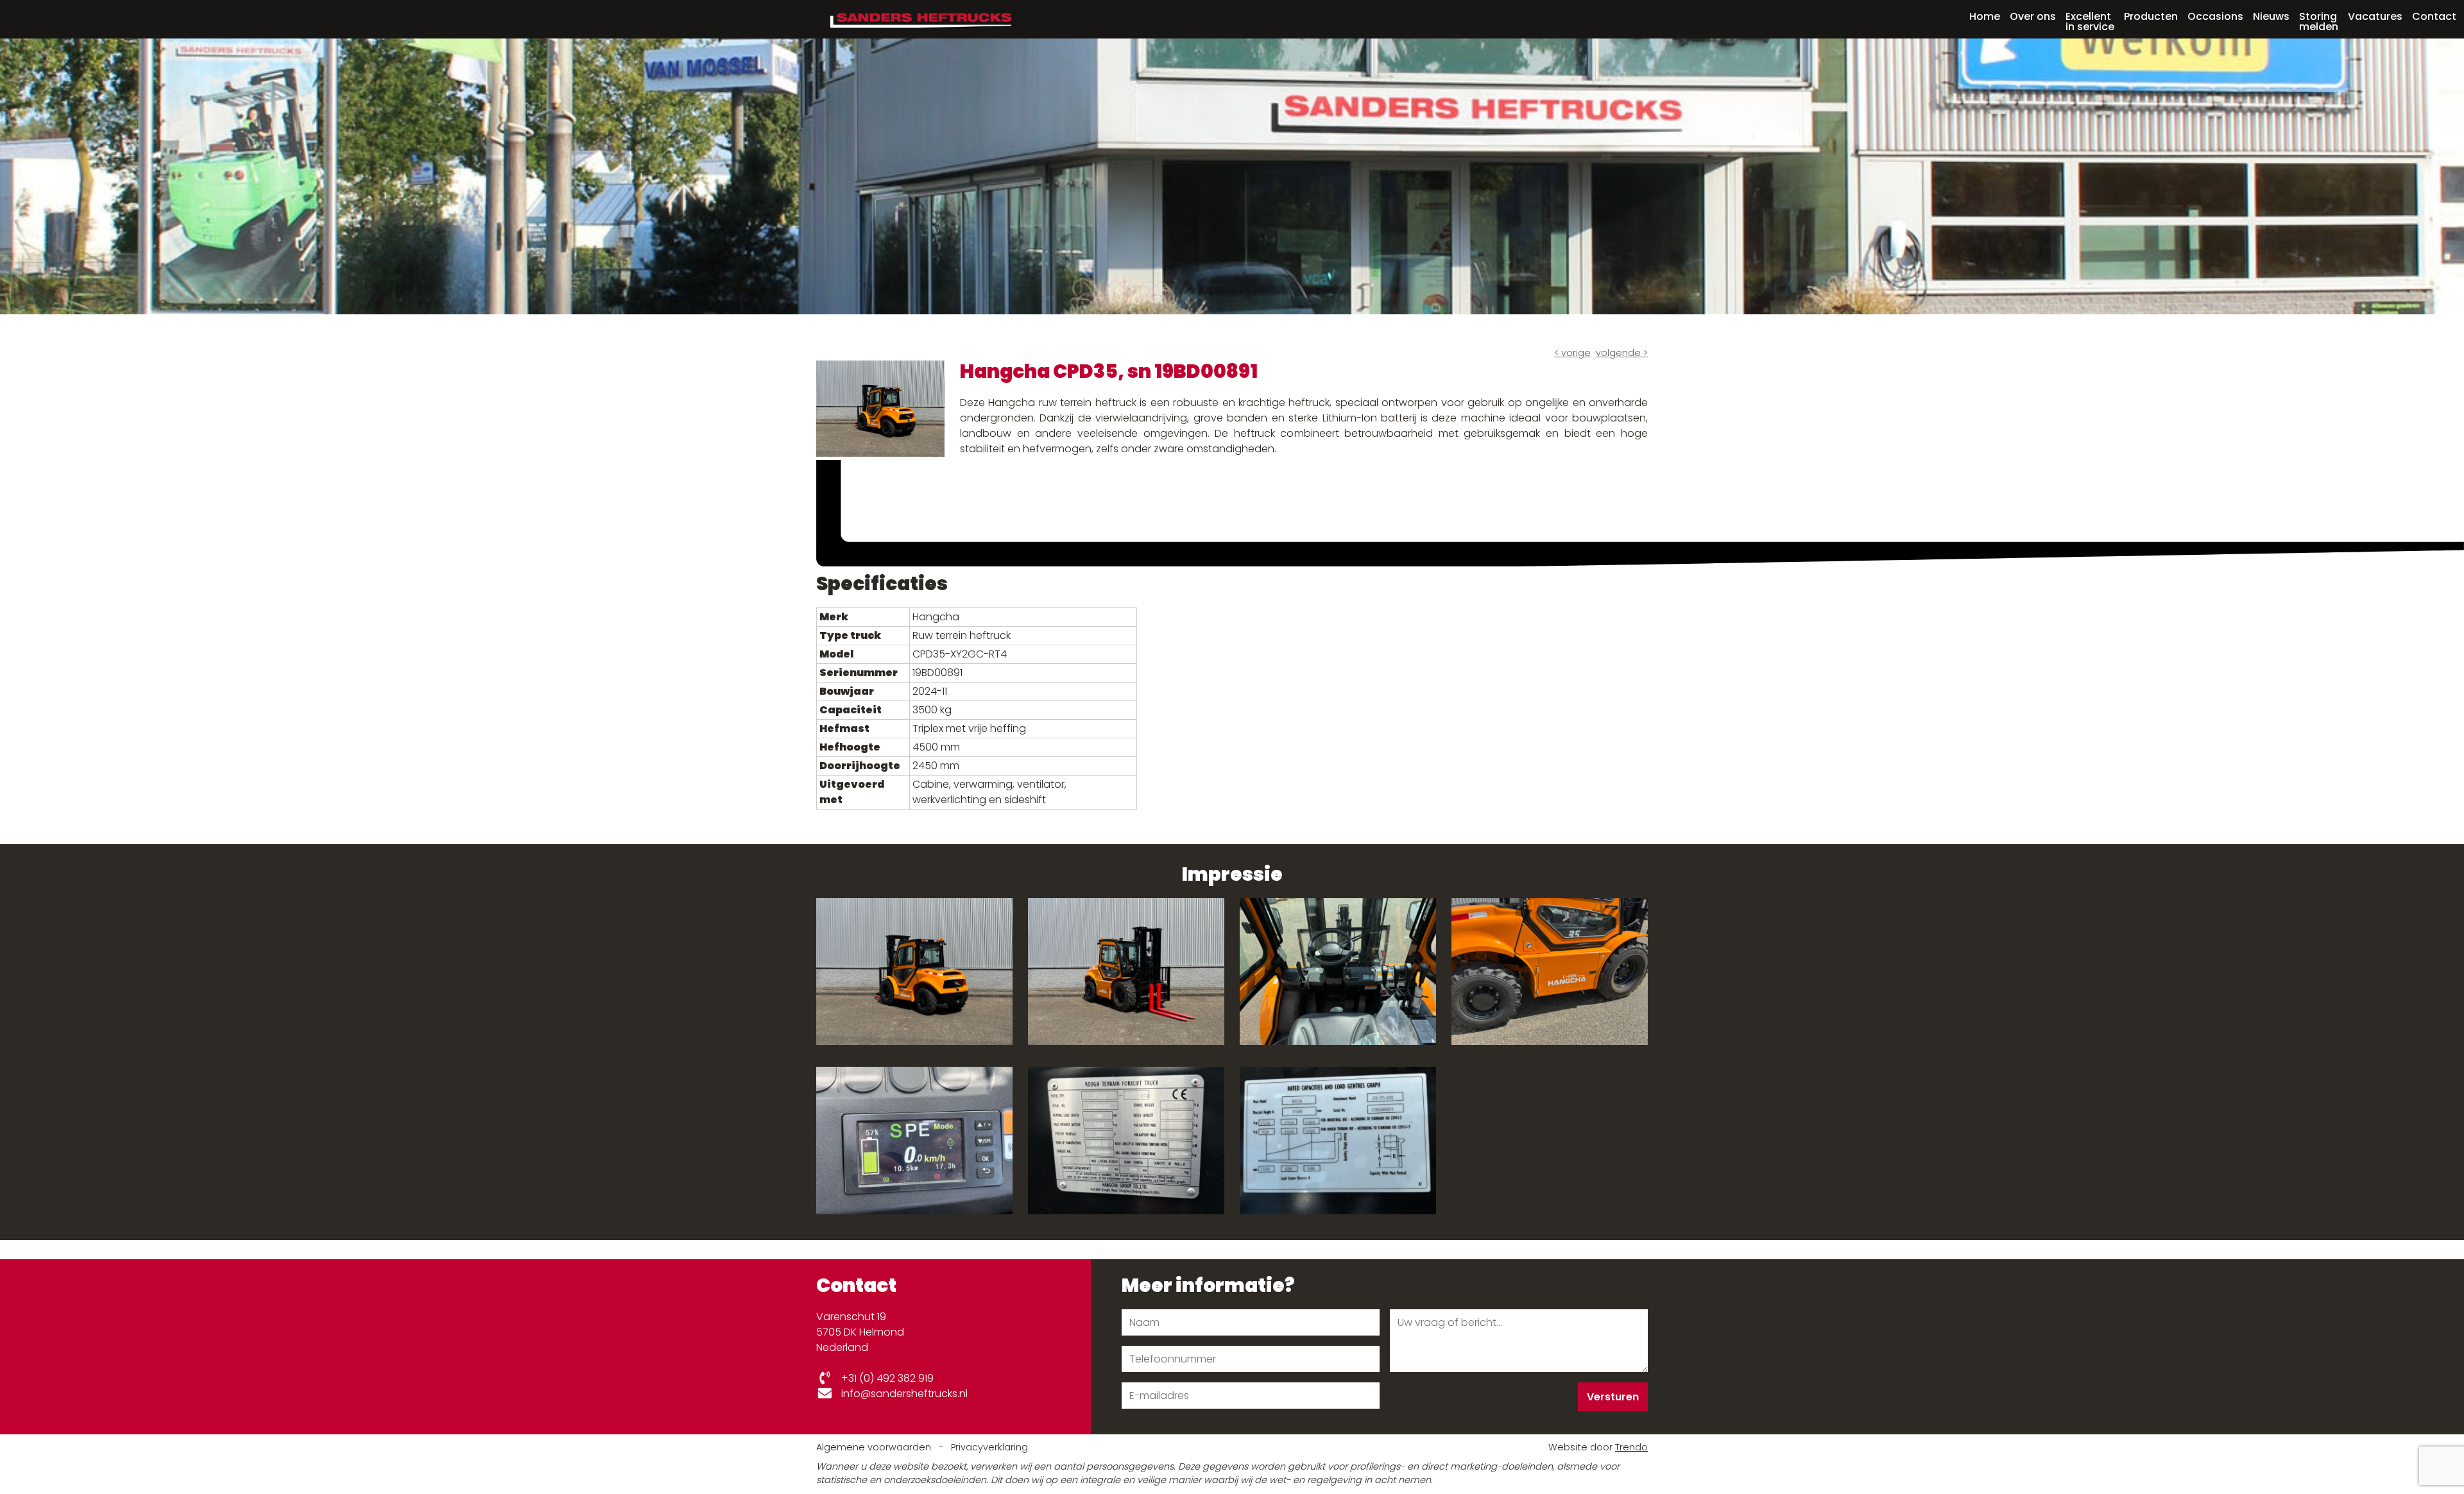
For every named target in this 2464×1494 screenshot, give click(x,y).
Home (1985, 16)
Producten (2151, 16)
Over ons (2033, 16)
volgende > (1622, 353)
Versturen (1613, 1397)
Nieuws (2271, 16)
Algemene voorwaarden (875, 1447)
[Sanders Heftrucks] (920, 18)
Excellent (2090, 21)
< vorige (1572, 353)
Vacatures (2375, 16)
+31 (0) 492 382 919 (886, 1378)
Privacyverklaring (989, 1447)
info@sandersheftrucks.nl (903, 1394)
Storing (2319, 21)
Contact (2434, 16)
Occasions (2215, 16)
